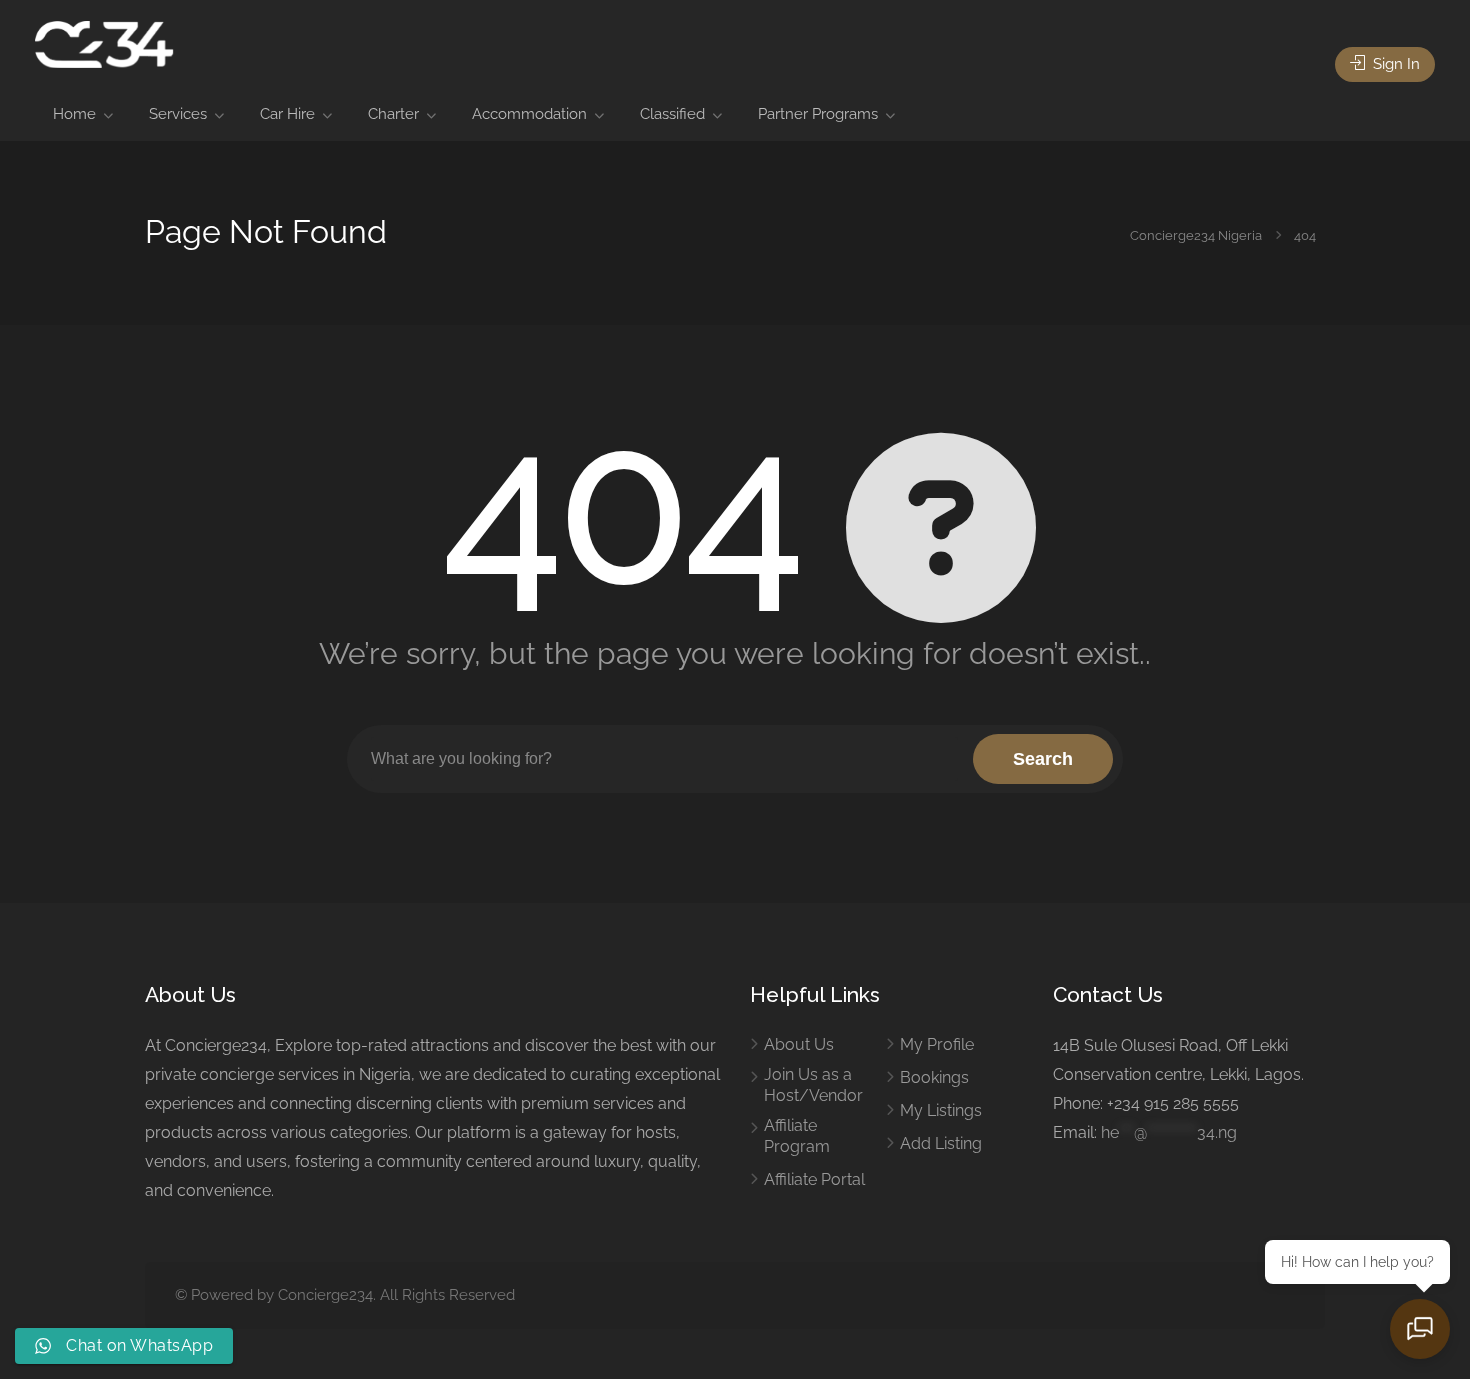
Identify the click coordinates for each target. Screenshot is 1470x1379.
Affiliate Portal (814, 1179)
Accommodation (529, 114)
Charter (393, 114)
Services (178, 114)
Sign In (1394, 64)
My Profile (937, 1044)
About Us (799, 1044)
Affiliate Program (797, 1136)
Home (74, 114)
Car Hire (287, 114)
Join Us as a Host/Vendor (813, 1085)
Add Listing (941, 1143)
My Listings (941, 1110)
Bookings (934, 1077)
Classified (672, 114)
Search (1043, 759)
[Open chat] (1420, 1329)
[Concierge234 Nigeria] (104, 43)
